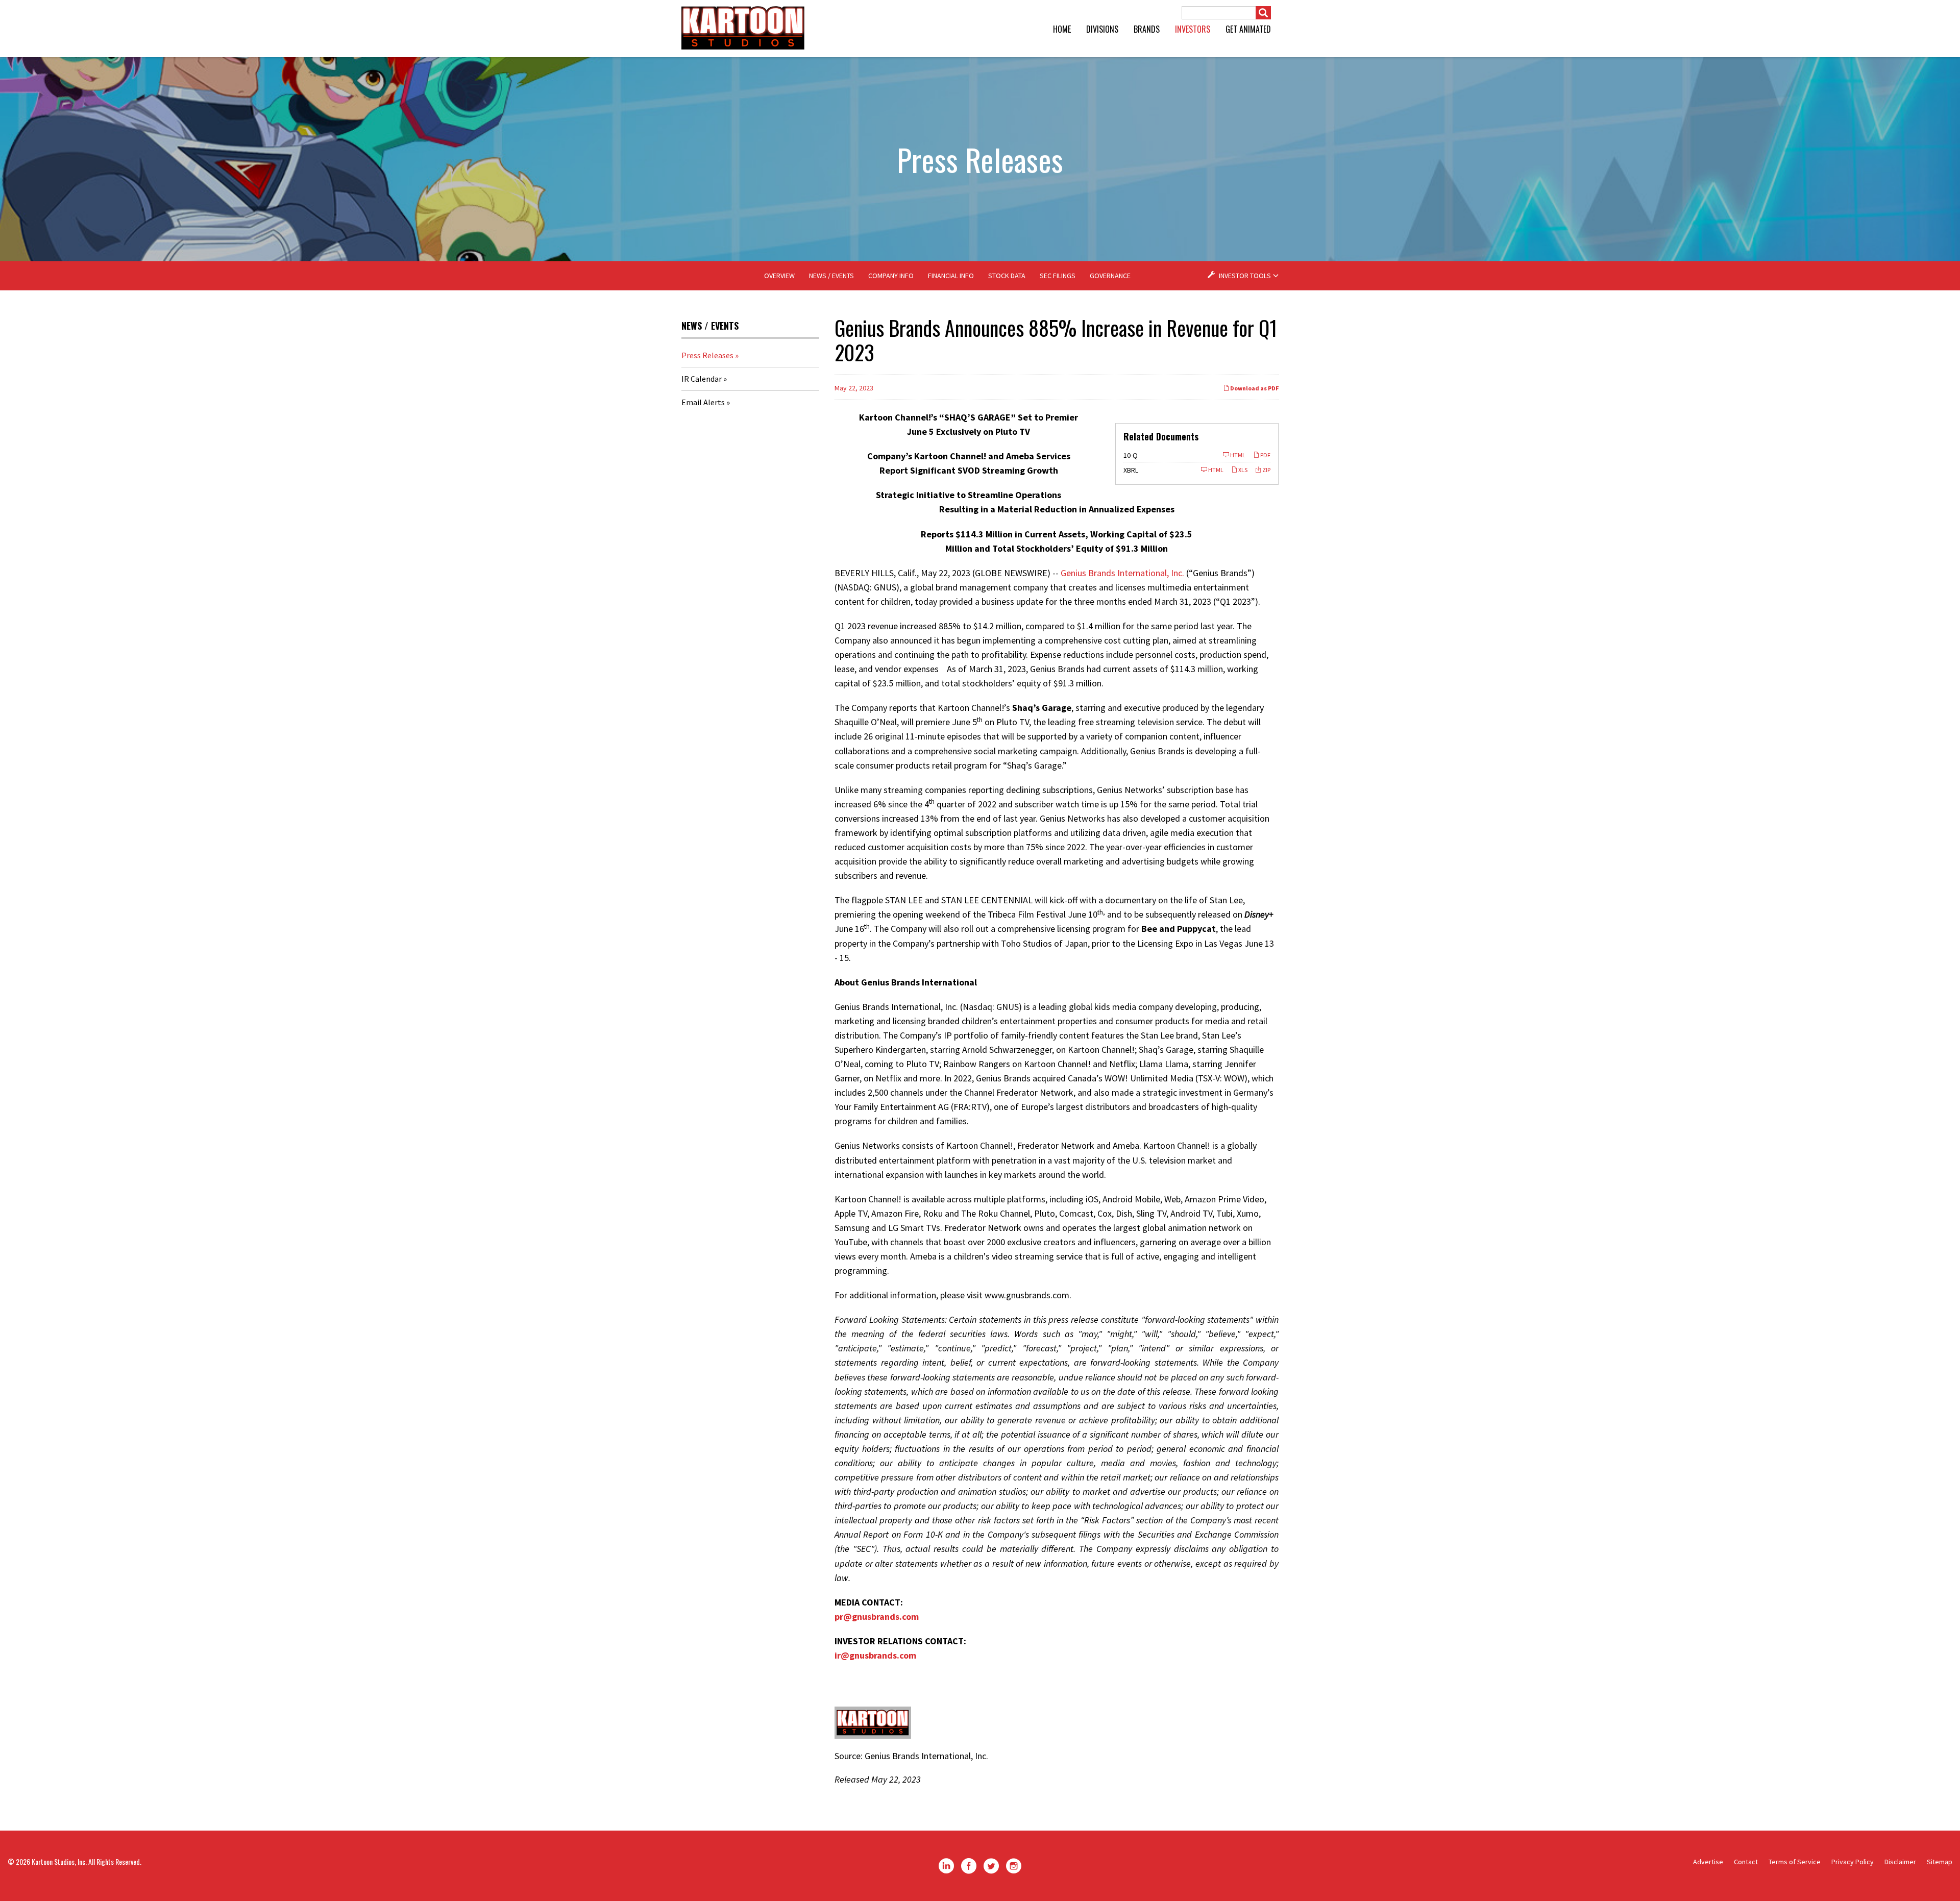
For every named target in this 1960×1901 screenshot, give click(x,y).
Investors (1193, 29)
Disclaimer (1900, 1862)
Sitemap (1940, 1862)
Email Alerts (703, 402)
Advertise (1708, 1862)
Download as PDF (1254, 388)
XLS (1242, 470)
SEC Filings (1058, 276)
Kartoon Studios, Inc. (59, 1861)
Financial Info (951, 276)
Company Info (891, 276)
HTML (1237, 455)
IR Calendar (702, 379)
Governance (1110, 276)
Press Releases (707, 355)
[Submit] (1263, 13)
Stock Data (1007, 276)
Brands (1147, 29)
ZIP (1266, 470)
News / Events (831, 276)
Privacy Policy (1853, 1862)
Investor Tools (1245, 276)
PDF (1265, 455)
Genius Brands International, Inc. (1122, 573)
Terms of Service (1795, 1862)
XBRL (1131, 470)
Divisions (1102, 29)
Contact (1746, 1862)
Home (1062, 29)
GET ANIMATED (1248, 29)
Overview (779, 276)
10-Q (1131, 455)
